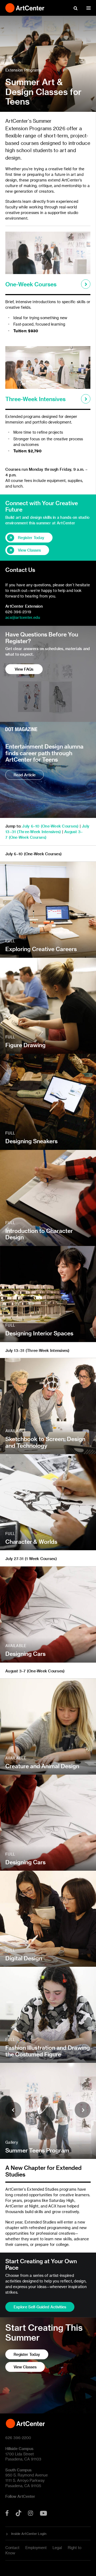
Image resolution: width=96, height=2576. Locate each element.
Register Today (31, 538)
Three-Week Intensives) (40, 832)
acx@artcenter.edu (23, 617)
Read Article (25, 775)
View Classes (29, 550)
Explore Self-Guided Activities (40, 2307)
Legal (57, 2548)
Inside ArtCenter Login (29, 2534)
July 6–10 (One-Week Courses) (50, 826)
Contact (12, 2548)
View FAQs (24, 669)
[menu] (89, 8)
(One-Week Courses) (28, 837)
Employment (36, 2548)
